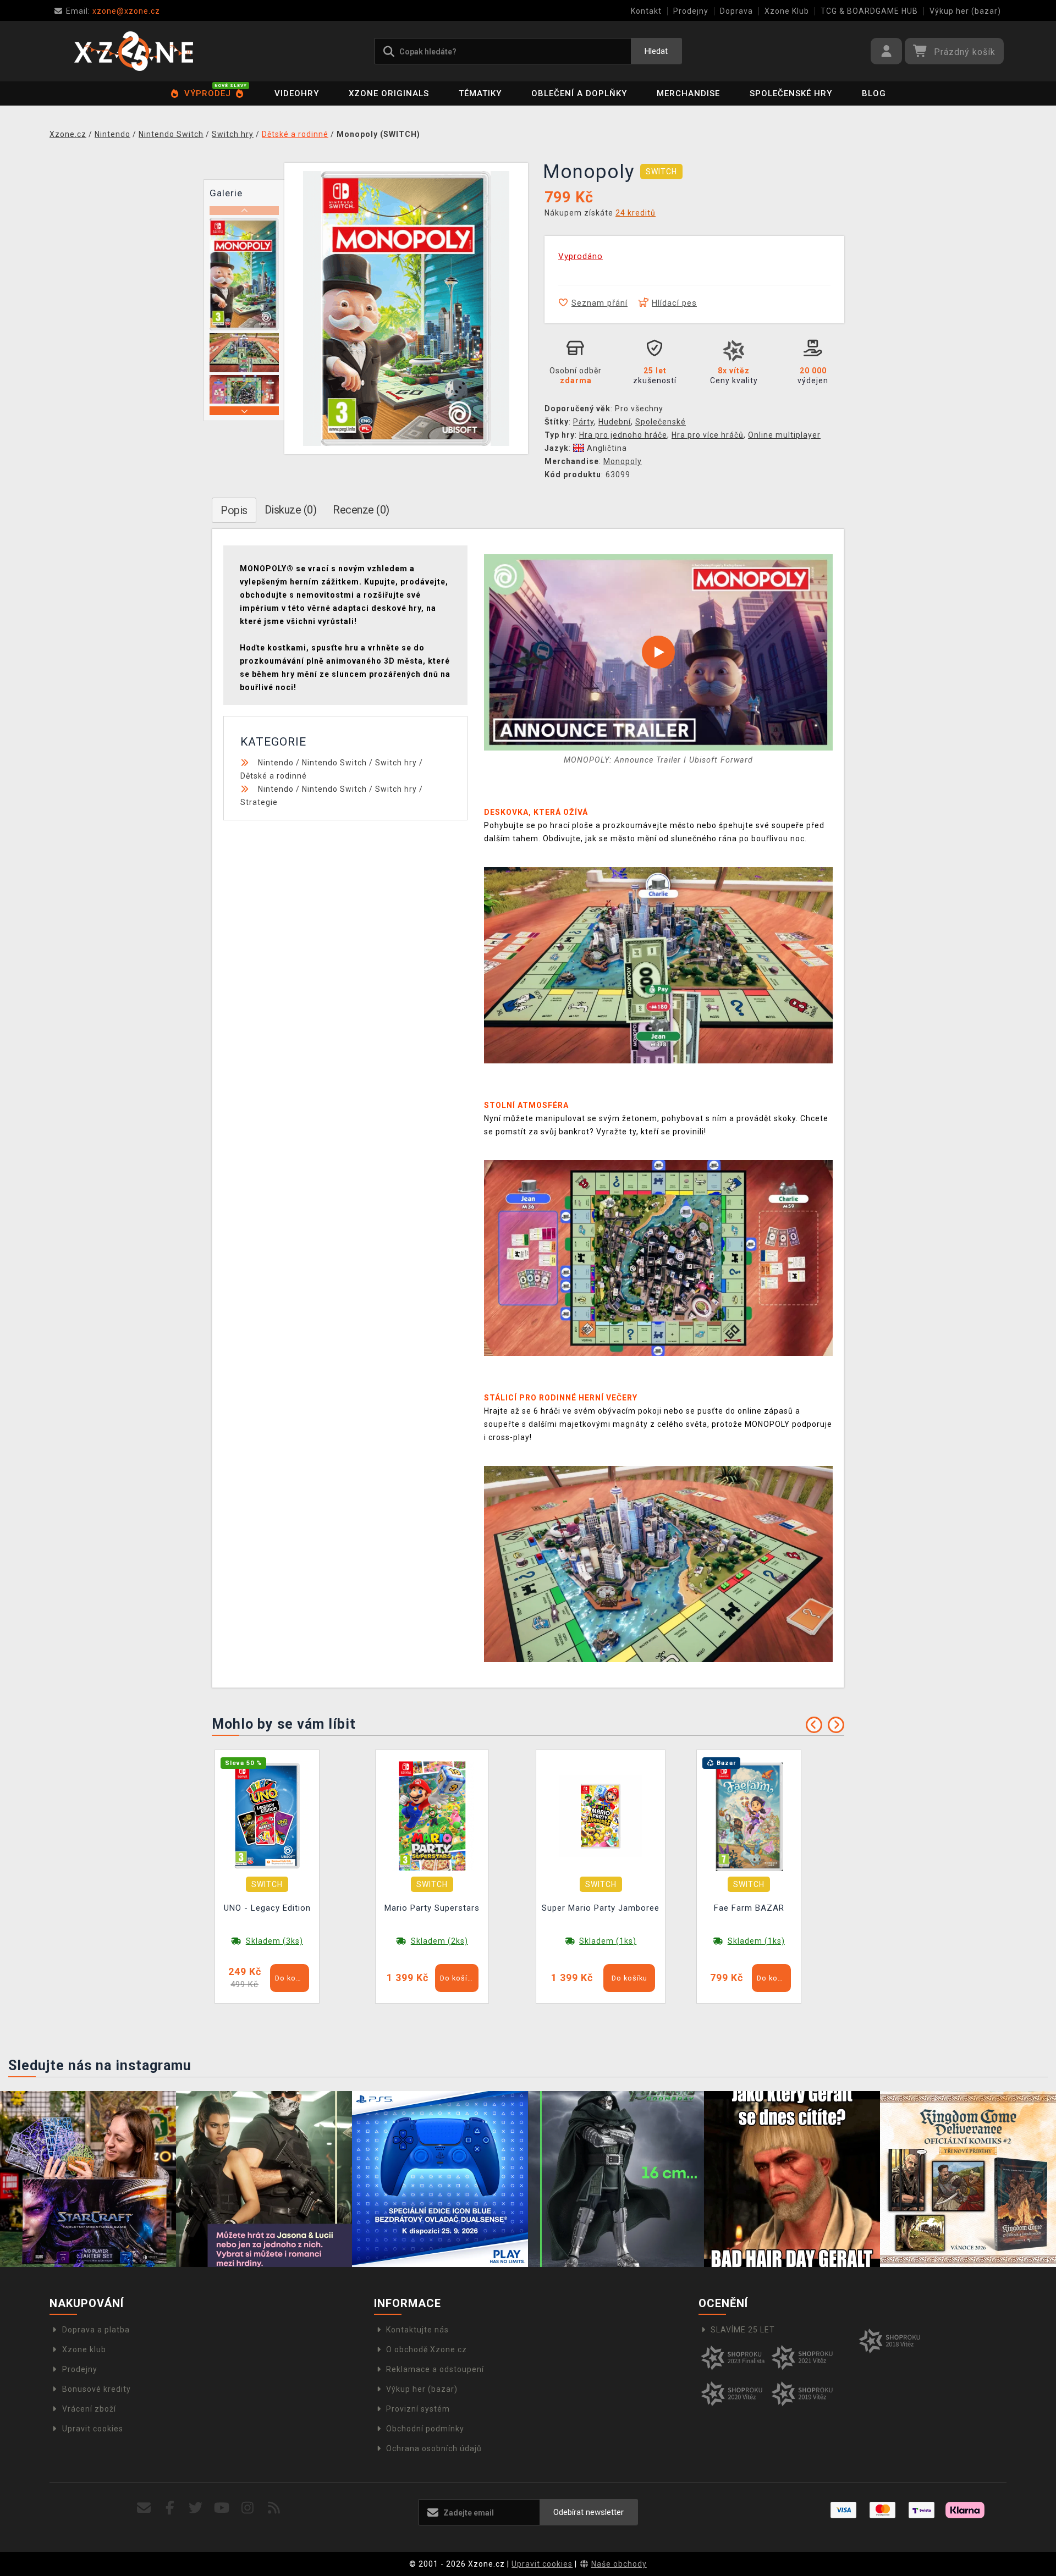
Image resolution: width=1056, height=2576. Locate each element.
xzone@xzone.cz (113, 11)
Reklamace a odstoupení (435, 2369)
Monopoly (623, 461)
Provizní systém (418, 2409)
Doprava (736, 11)
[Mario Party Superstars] (432, 1816)
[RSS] (274, 2508)
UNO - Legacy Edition (267, 1908)
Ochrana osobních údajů (434, 2448)
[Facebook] (170, 2508)
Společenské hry (791, 93)
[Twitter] (196, 2508)
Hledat (656, 51)
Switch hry (396, 763)
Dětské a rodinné (274, 776)
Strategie (259, 802)
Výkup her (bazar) (965, 11)
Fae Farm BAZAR (749, 1908)
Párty (584, 422)
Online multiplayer (784, 435)
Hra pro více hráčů (708, 435)
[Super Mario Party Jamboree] (601, 1816)
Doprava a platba (96, 2330)
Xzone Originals (389, 93)
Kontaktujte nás (417, 2330)
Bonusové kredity (97, 2389)
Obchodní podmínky (425, 2429)
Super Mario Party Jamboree (601, 1908)
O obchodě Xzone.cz (427, 2349)
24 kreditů (636, 213)
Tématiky (480, 93)
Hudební (615, 422)
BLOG (874, 93)
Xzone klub (84, 2349)
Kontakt (646, 11)
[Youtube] (222, 2508)
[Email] (144, 2508)
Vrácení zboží (89, 2409)
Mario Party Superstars (432, 1908)
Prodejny (691, 11)
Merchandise (688, 93)
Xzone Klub (787, 11)
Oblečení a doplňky (579, 93)
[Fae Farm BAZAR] (749, 1816)
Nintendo (276, 763)
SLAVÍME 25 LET (743, 2330)
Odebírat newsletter (588, 2512)
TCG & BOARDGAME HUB (869, 11)
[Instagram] (248, 2508)
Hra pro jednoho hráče (623, 435)
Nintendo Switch (334, 763)
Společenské (661, 422)
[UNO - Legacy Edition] (267, 1816)
